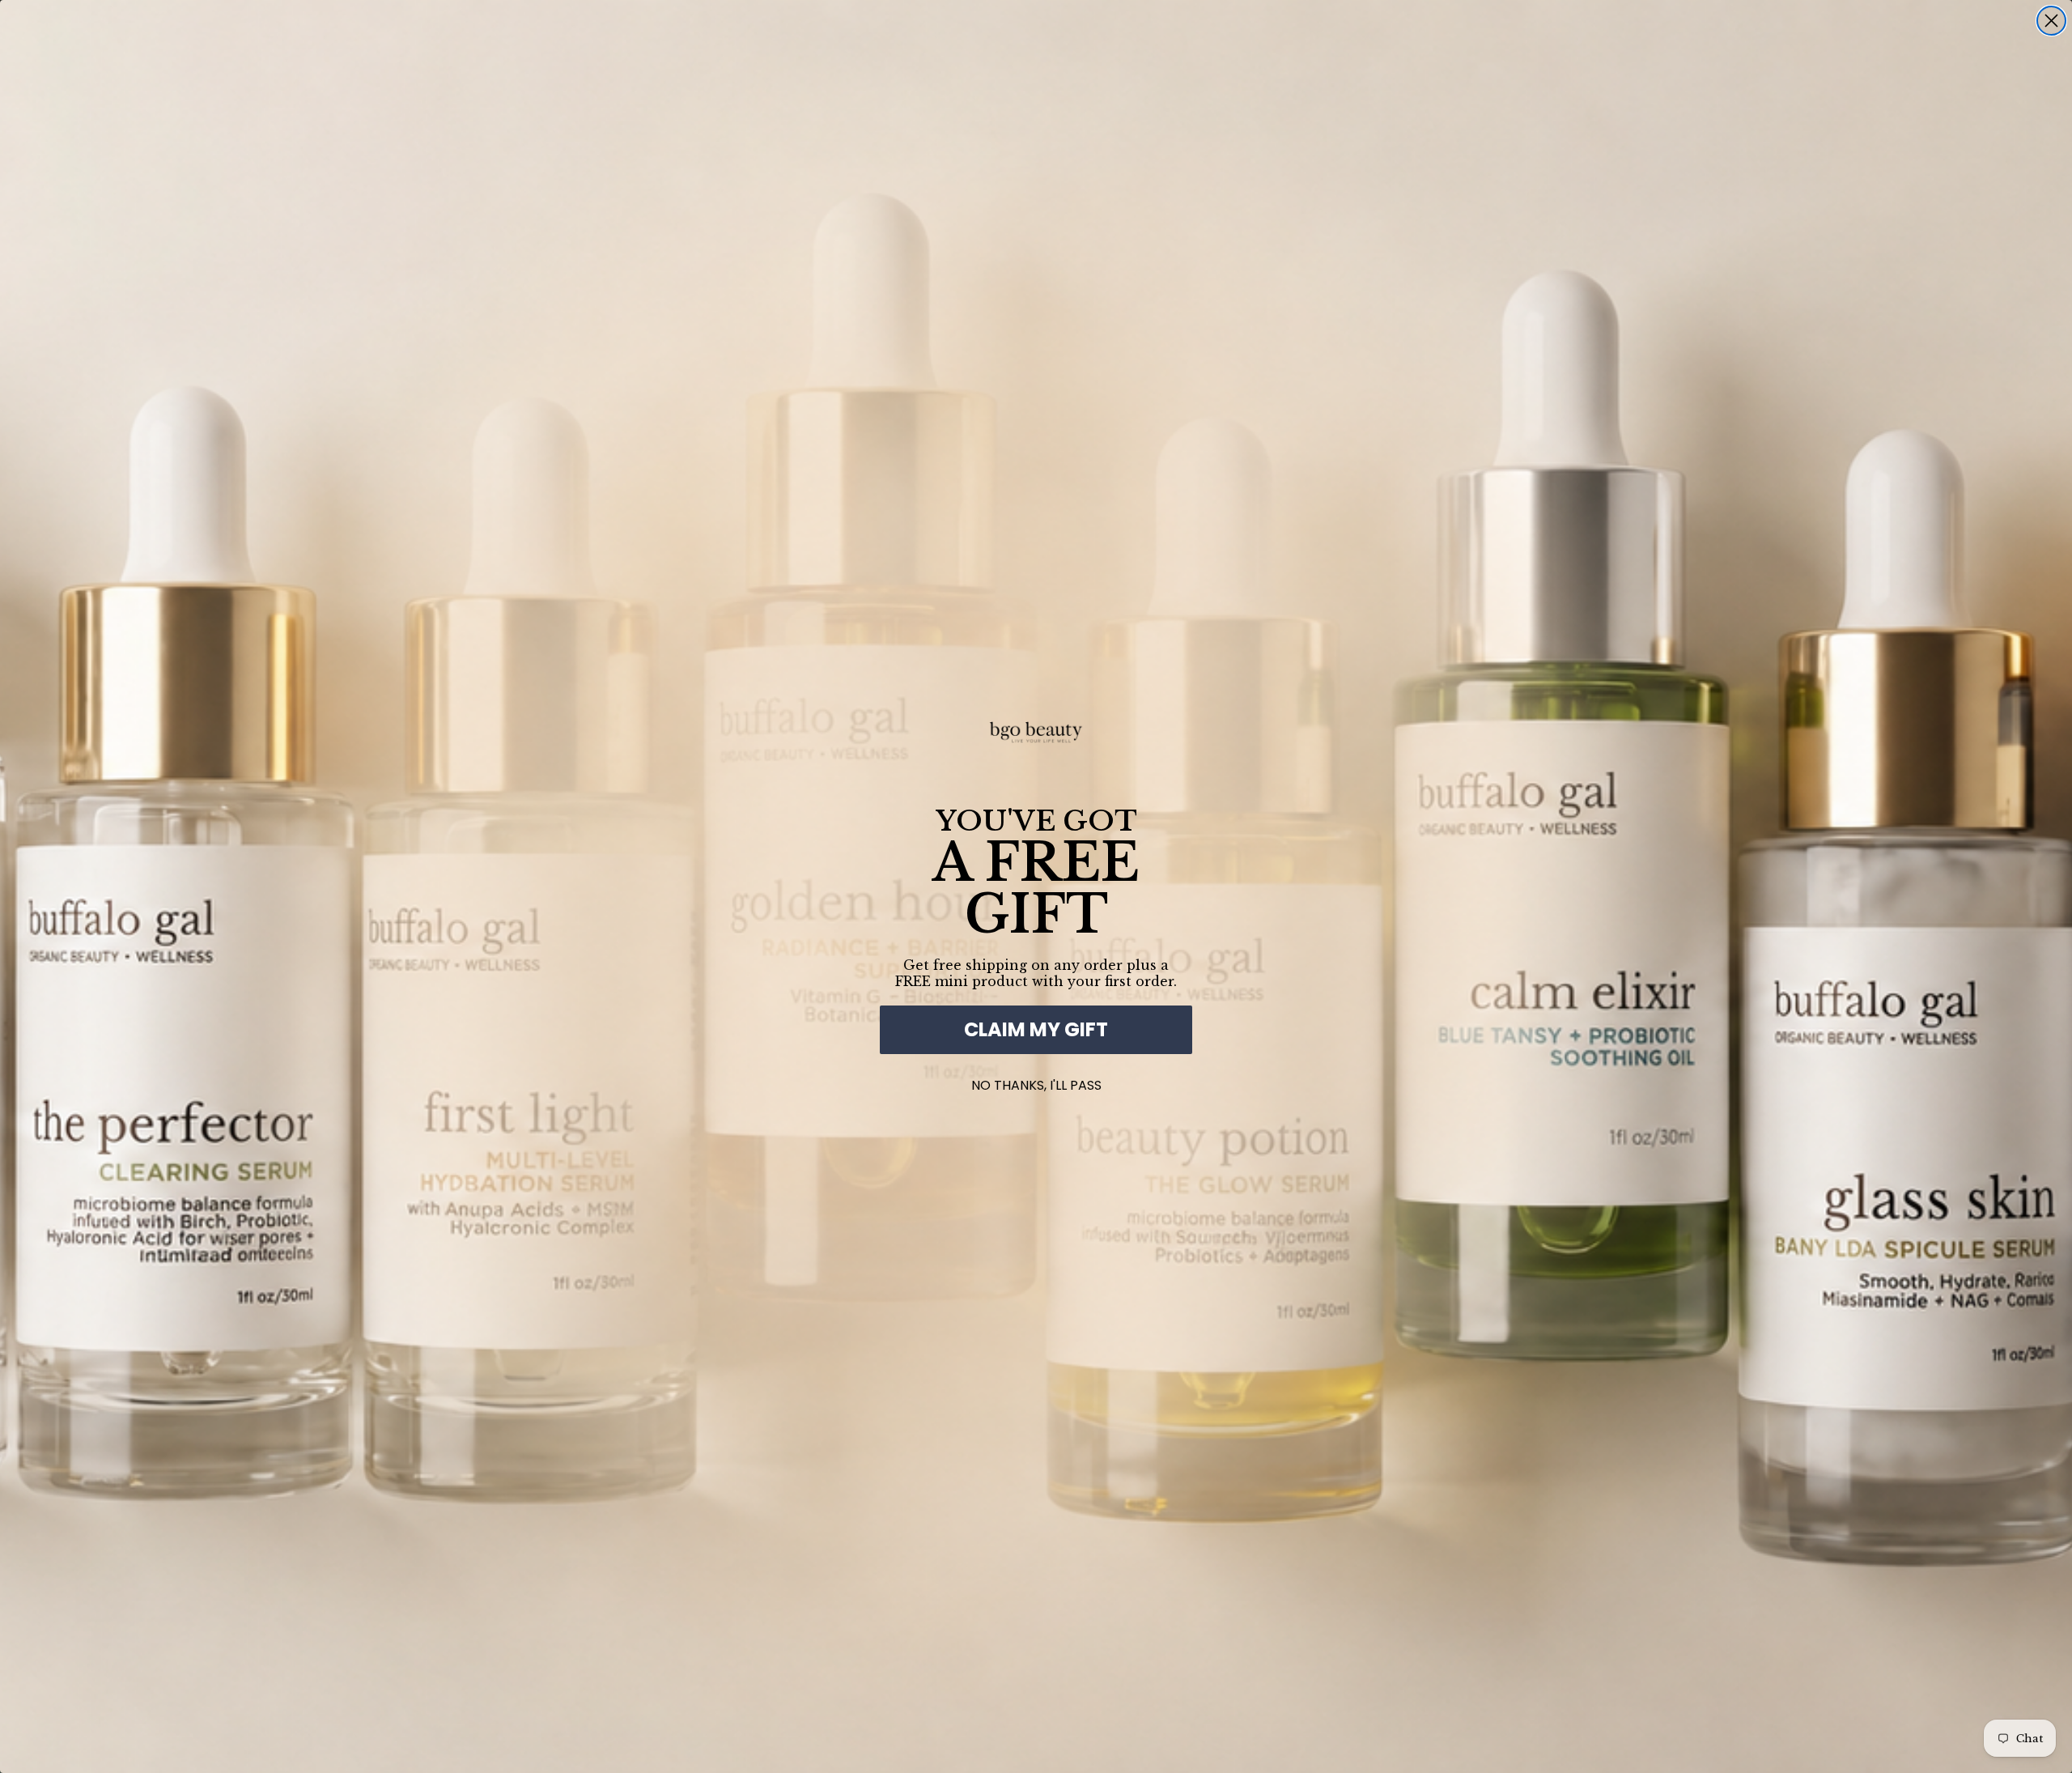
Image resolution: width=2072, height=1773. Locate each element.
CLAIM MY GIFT (1036, 1029)
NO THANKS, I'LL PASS (1036, 1082)
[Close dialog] (2051, 21)
